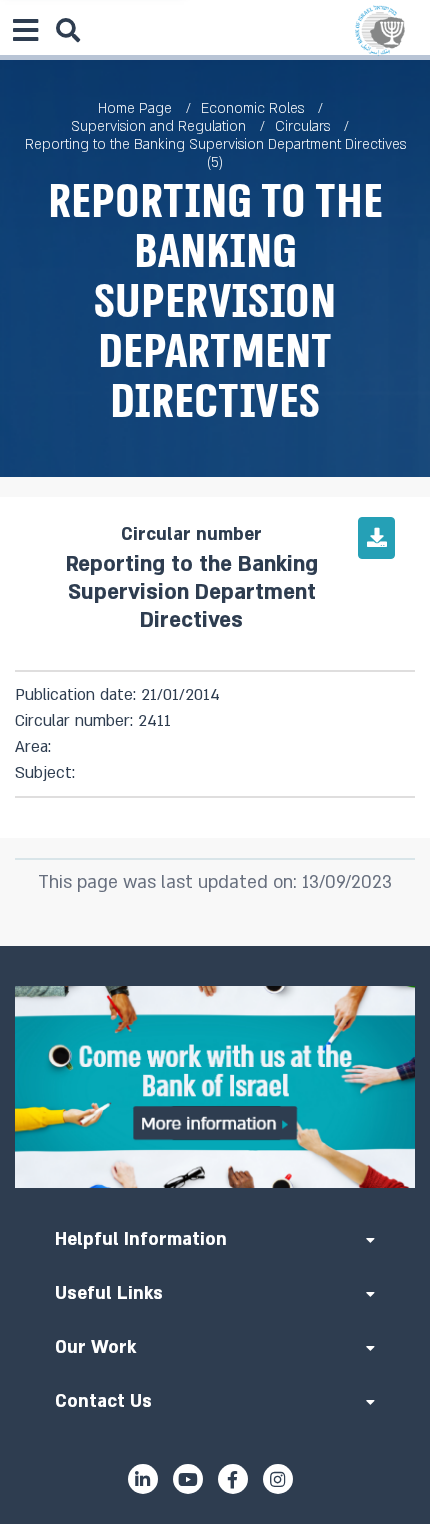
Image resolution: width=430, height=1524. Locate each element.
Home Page (135, 108)
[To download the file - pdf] (376, 538)
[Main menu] (25, 30)
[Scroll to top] (215, 946)
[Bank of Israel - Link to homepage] (380, 30)
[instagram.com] (278, 1479)
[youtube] (188, 1479)
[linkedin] (143, 1479)
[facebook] (233, 1479)
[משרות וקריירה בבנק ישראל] (215, 1087)
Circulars (302, 126)
